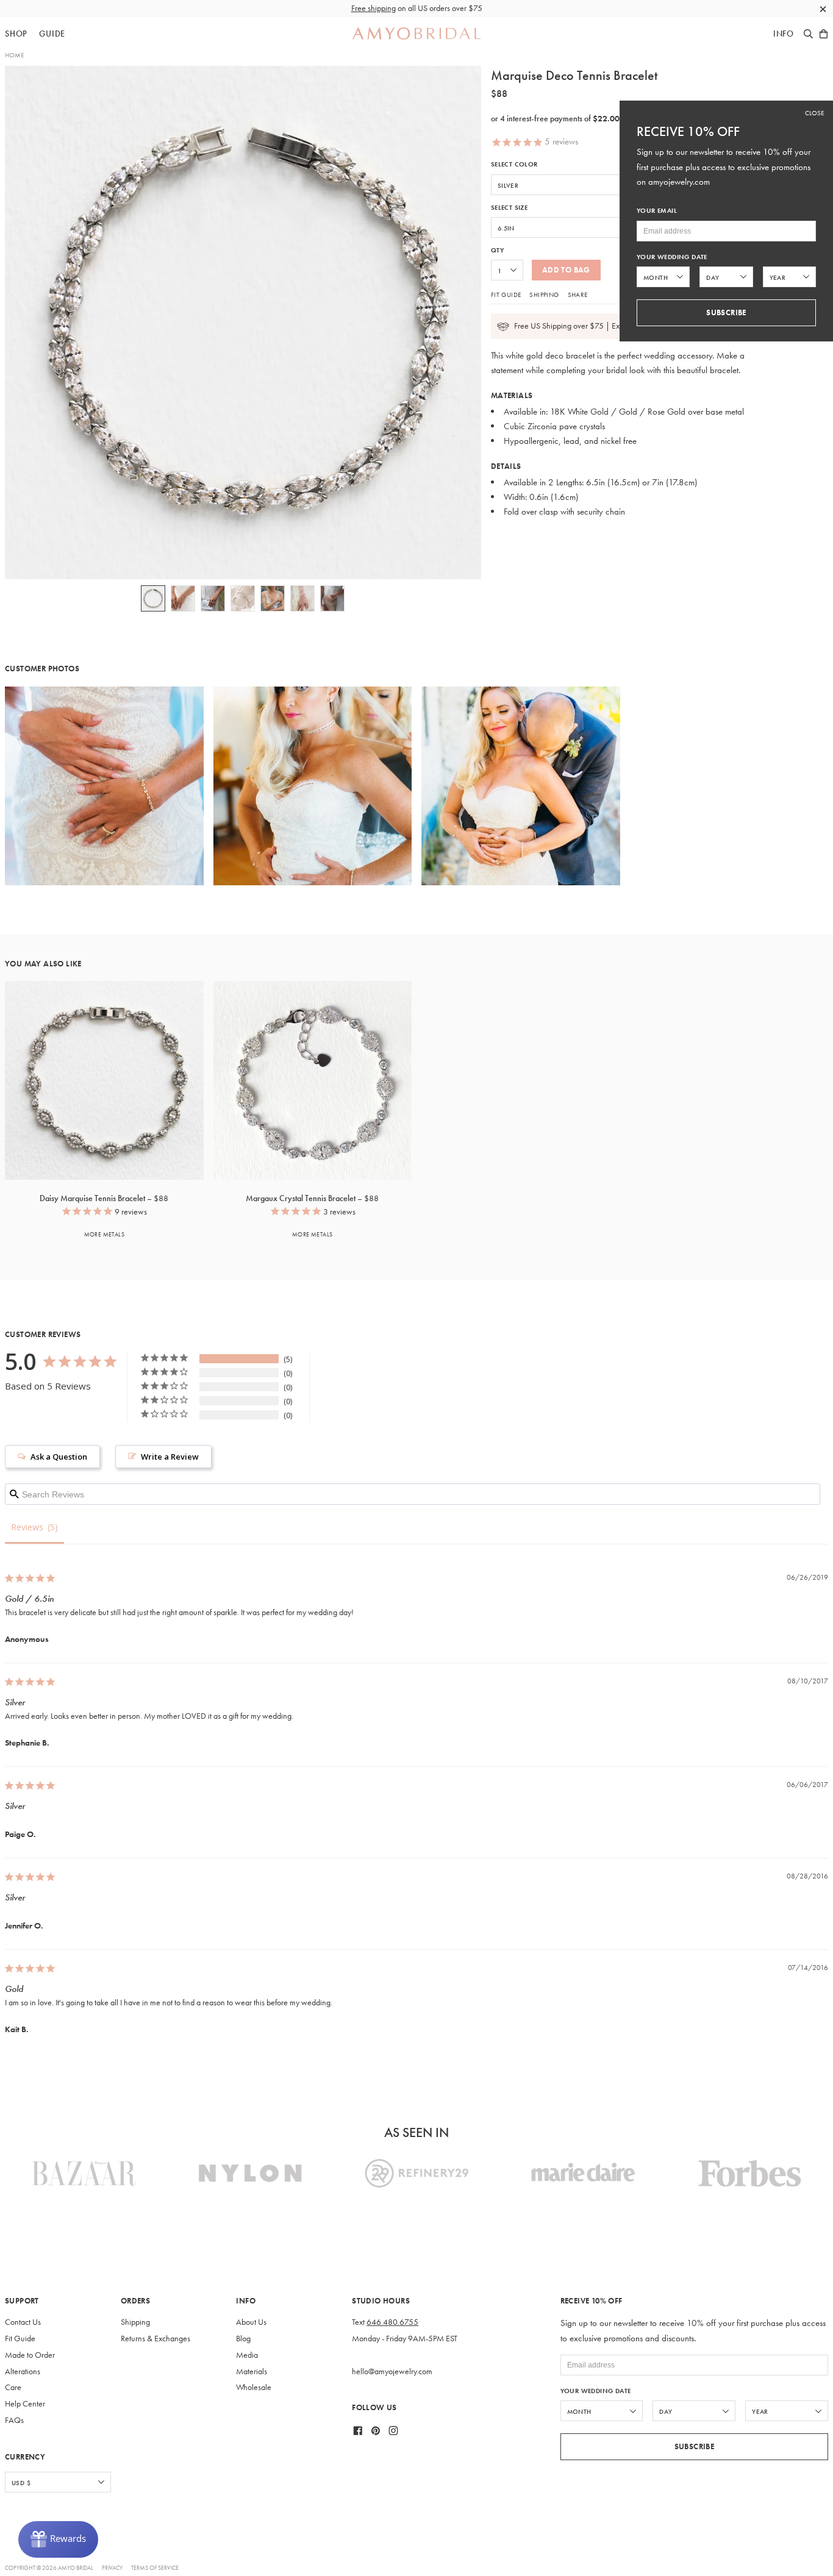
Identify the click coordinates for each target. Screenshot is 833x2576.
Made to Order (30, 2355)
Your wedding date (596, 2391)
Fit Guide (506, 294)
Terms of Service (155, 2568)
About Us (251, 2322)
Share (578, 294)
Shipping (544, 294)
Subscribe (695, 2446)
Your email (657, 211)
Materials (252, 2371)
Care (13, 2387)
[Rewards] (58, 2539)
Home (14, 55)
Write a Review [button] (170, 1457)
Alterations (23, 2371)
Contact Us (23, 2322)
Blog (243, 2339)
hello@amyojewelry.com (392, 2371)
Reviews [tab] (27, 1527)
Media (247, 2355)
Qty (497, 250)
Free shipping (374, 8)
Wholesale (254, 2387)
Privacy (112, 2568)
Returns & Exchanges (156, 2339)
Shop (16, 34)
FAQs (14, 2420)
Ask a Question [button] (59, 1457)
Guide (52, 34)
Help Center (25, 2404)
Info (784, 34)
